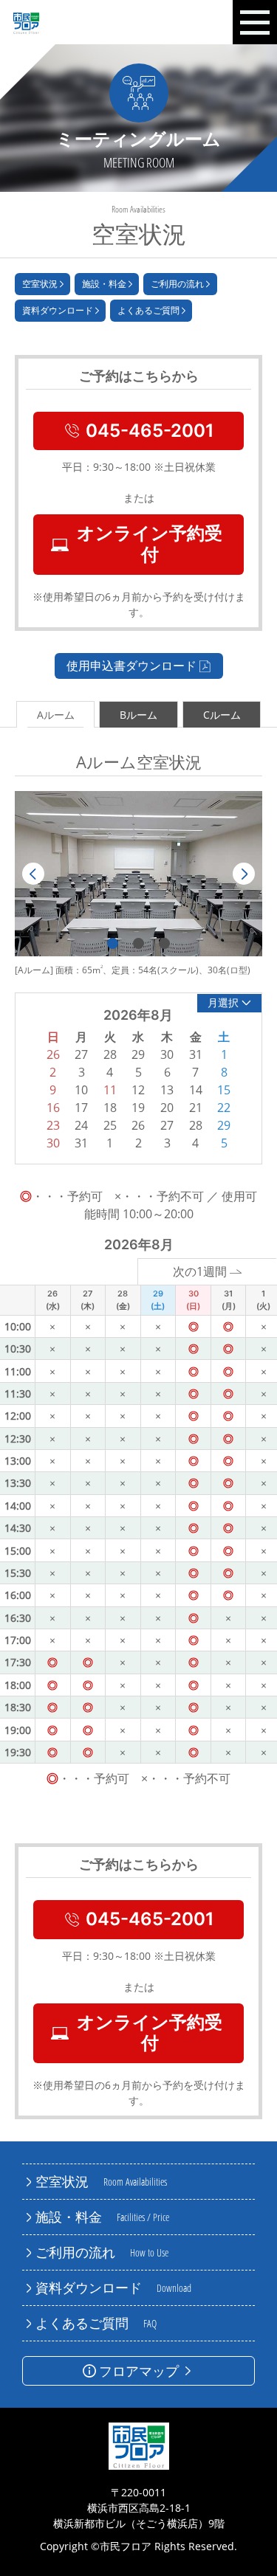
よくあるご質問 (148, 310)
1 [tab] (113, 943)
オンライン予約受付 (150, 544)
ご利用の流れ (177, 284)
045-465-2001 (150, 431)
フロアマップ (139, 2371)
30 (53, 1143)
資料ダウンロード (58, 310)
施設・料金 (104, 284)
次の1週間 (200, 1271)
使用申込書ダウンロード (131, 666)
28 (196, 1125)
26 (138, 1125)
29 (224, 1125)
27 (167, 1125)
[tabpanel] (138, 874)
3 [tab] (164, 943)
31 (81, 1143)
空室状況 (40, 284)
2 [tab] (138, 943)
